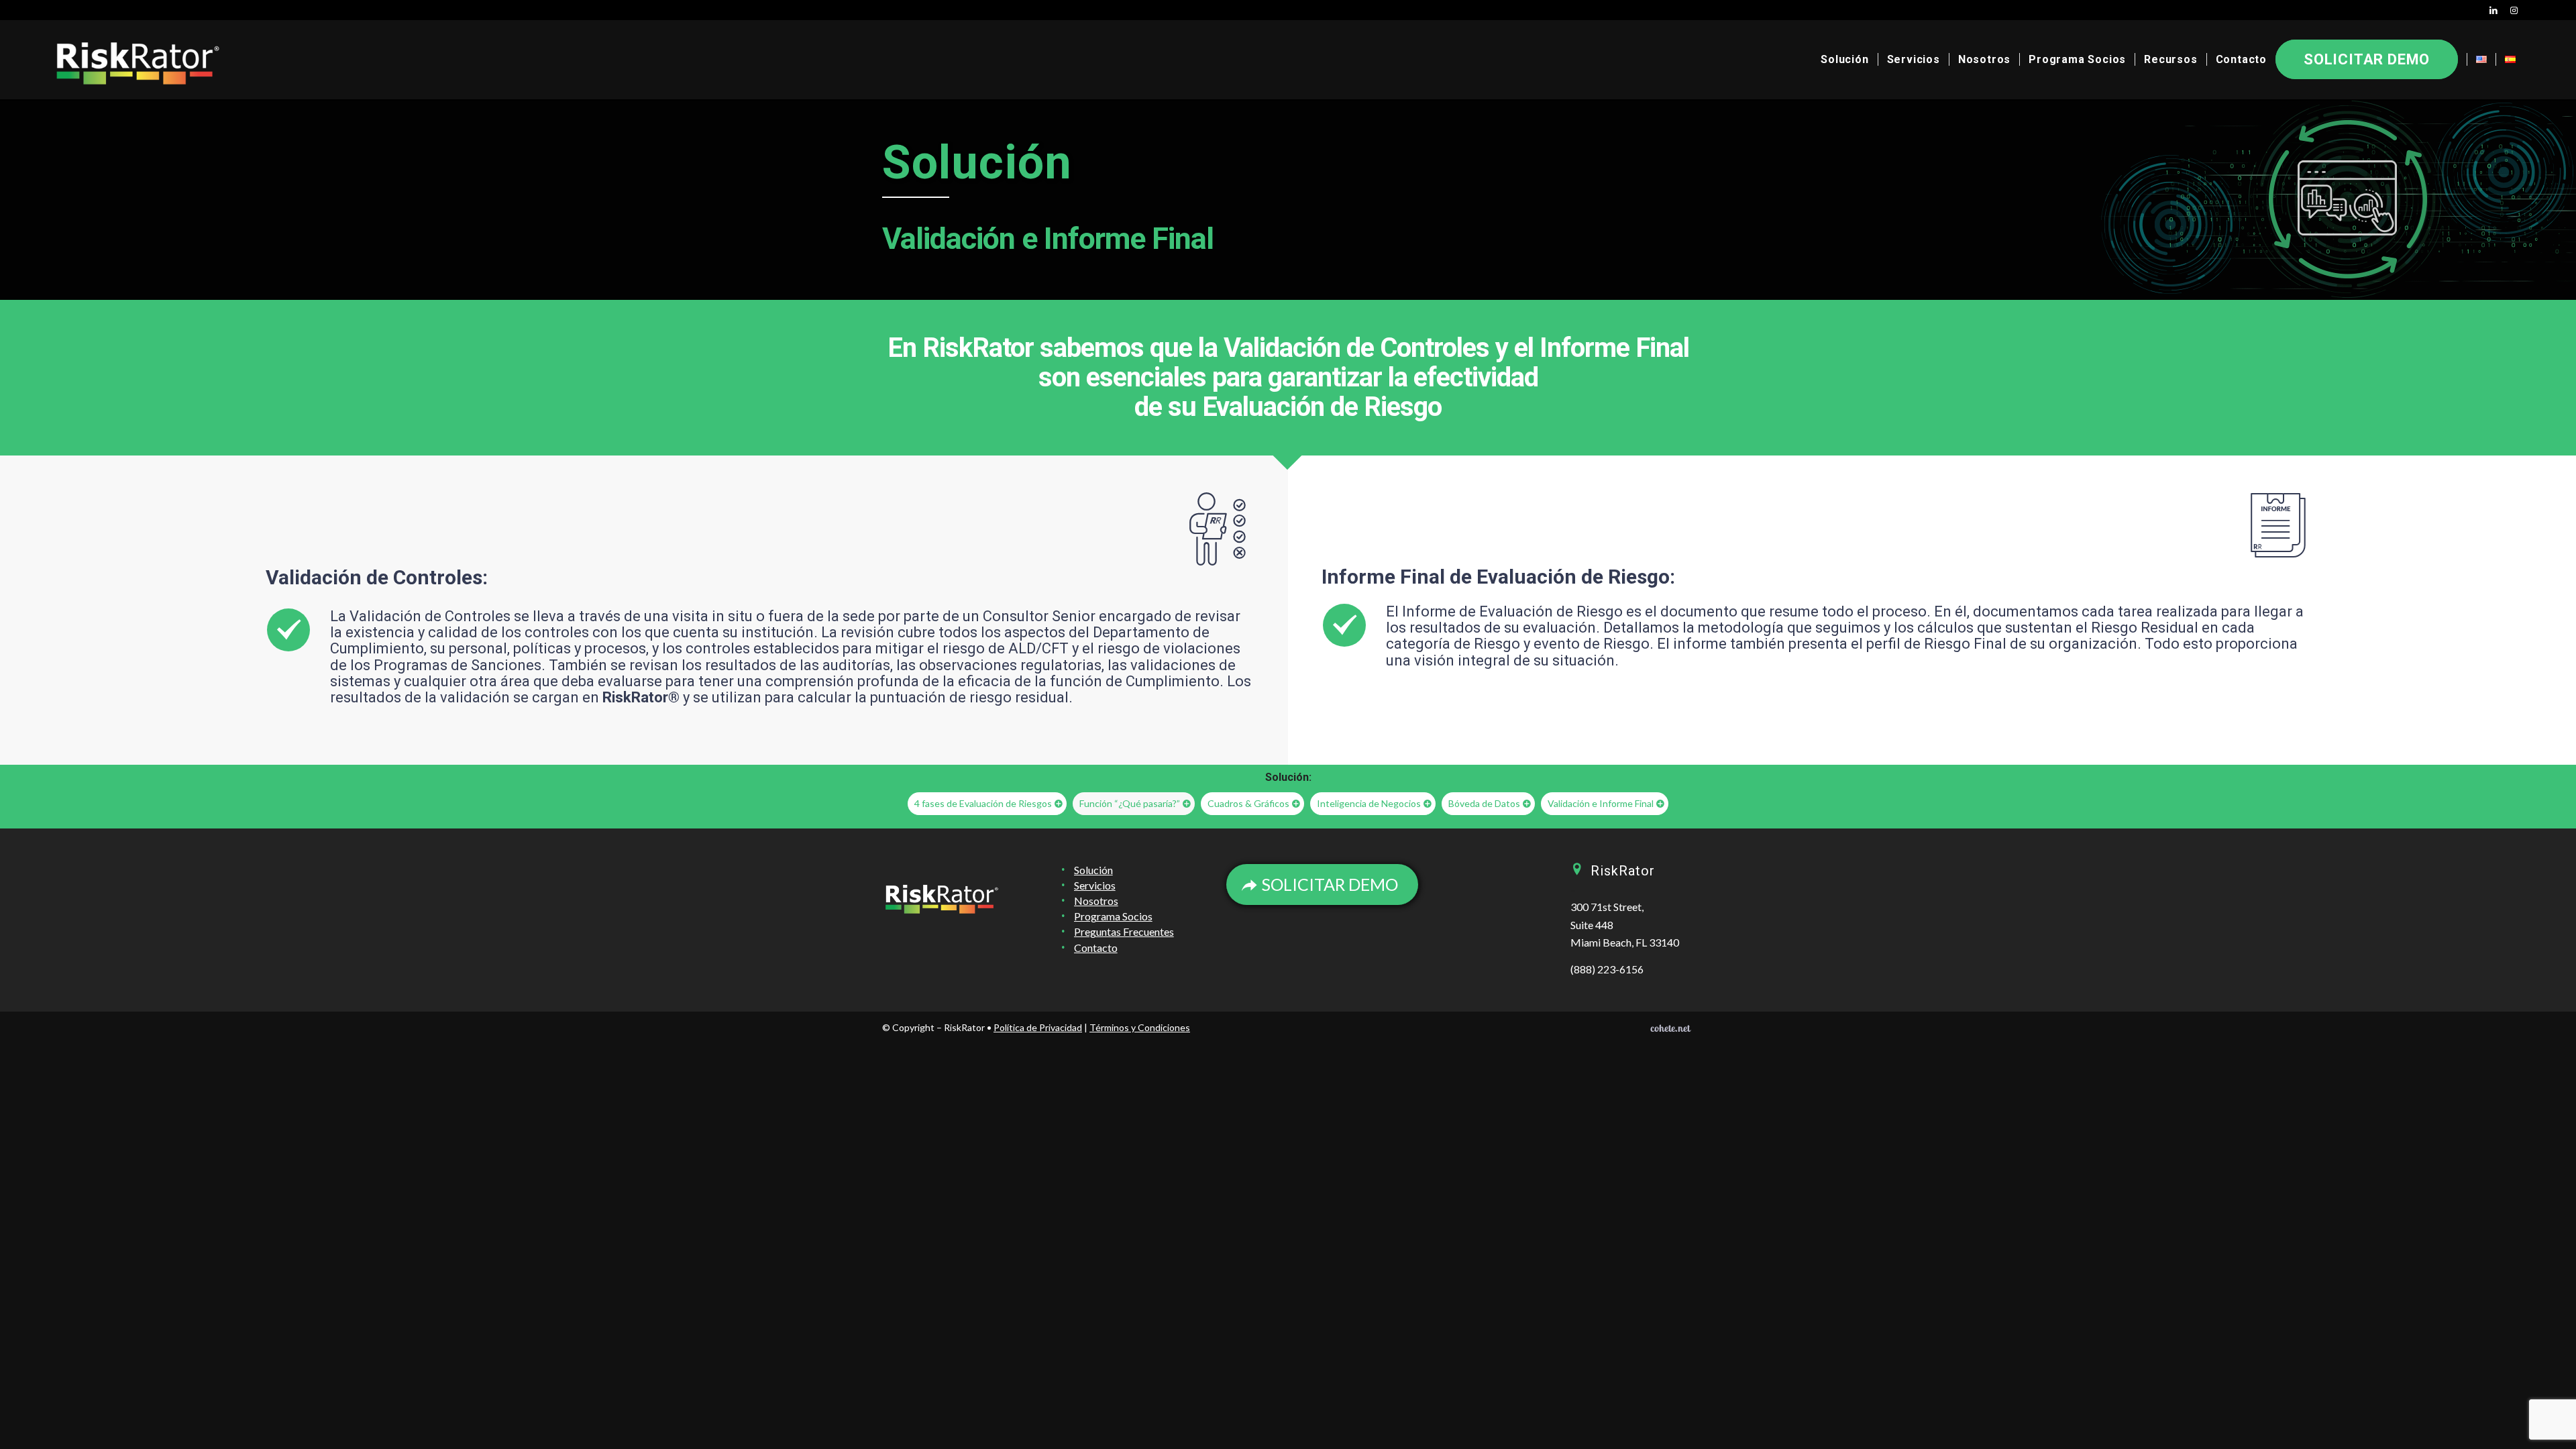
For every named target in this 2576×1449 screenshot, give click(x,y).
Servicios (1095, 885)
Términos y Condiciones (1140, 1027)
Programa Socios (1113, 916)
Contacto (1096, 948)
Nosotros (1096, 901)
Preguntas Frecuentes (1124, 931)
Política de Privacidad (1038, 1027)
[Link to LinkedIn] (2494, 10)
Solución (1093, 870)
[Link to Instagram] (2514, 10)
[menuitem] (1844, 60)
